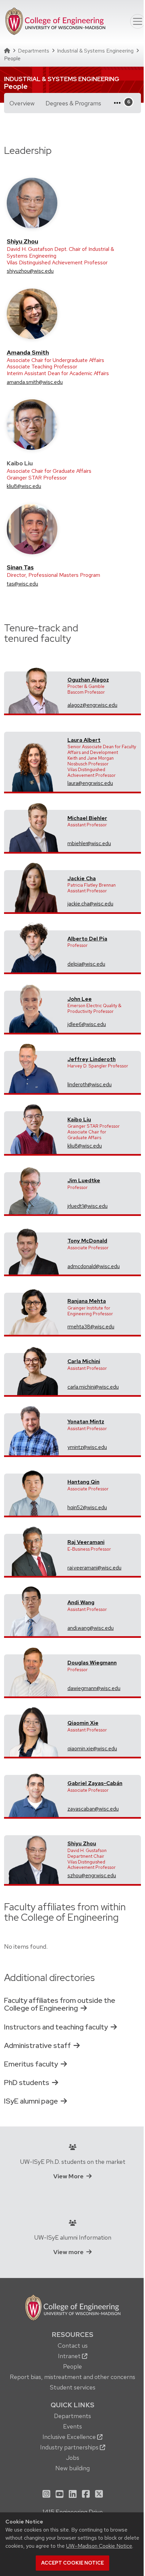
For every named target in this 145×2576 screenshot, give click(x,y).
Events (72, 2426)
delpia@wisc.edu (86, 964)
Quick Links (72, 2405)
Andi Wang (81, 1602)
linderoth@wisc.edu (90, 1084)
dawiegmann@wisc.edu (94, 1688)
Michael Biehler (87, 818)
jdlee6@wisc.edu (87, 1024)
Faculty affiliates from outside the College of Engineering (60, 2004)
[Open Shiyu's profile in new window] (32, 203)
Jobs (73, 2458)
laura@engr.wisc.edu (90, 783)
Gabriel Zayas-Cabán (95, 1783)
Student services (73, 2387)
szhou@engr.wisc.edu (92, 1875)
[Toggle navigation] (138, 22)
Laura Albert (84, 740)
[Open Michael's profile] (34, 826)
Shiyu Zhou (22, 241)
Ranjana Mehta (87, 1301)
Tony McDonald (87, 1241)
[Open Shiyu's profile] (34, 1858)
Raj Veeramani (86, 1542)
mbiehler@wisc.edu (89, 843)
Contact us (73, 2346)
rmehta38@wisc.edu (91, 1327)
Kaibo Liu (79, 1119)
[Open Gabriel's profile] (34, 1791)
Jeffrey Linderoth (92, 1059)
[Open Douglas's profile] (34, 1671)
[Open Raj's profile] (34, 1550)
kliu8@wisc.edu (24, 486)
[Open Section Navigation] (120, 103)
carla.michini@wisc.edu (93, 1387)
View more (68, 2252)
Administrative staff (37, 2045)
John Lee (80, 999)
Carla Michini (84, 1361)
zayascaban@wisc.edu (93, 1809)
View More (68, 2176)
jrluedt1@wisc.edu (88, 1206)
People (72, 2366)
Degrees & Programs (76, 103)
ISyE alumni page (31, 2101)
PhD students (27, 2083)
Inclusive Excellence (70, 2437)
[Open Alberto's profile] (34, 947)
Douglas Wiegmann (92, 1663)
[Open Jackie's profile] (34, 886)
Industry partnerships (70, 2447)
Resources (72, 2335)
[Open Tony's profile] (34, 1249)
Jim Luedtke (84, 1180)
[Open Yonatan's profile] (34, 1430)
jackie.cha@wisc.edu (90, 904)
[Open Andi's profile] (34, 1610)
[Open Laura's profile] (34, 766)
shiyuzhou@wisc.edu (30, 271)
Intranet (70, 2356)
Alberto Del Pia (87, 939)
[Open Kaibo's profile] (34, 1128)
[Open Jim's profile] (34, 1188)
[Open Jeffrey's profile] (34, 1067)
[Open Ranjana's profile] (34, 1309)
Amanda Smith (28, 352)
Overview (22, 103)
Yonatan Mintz (86, 1422)
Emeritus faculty (31, 2064)
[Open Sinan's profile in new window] (32, 529)
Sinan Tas (20, 567)
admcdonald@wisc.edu (94, 1266)
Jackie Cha (82, 878)
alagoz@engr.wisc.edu (92, 705)
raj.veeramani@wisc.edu (94, 1568)
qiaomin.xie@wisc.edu (92, 1748)
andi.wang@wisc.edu (91, 1628)
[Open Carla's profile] (34, 1369)
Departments (34, 51)
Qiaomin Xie (83, 1723)
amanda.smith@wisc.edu (35, 382)
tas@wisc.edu (22, 584)
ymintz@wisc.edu (87, 1447)
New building (72, 2468)
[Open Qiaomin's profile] (34, 1731)
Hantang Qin (83, 1482)
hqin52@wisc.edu (87, 1507)
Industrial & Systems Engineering (95, 51)
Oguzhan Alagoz (88, 680)
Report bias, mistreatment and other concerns (72, 2377)
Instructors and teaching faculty (56, 2027)
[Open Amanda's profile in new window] (32, 313)
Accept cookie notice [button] (72, 2563)
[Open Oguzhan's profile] (34, 688)
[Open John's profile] (34, 1007)
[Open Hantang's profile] (34, 1490)
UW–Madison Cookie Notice (99, 2546)
